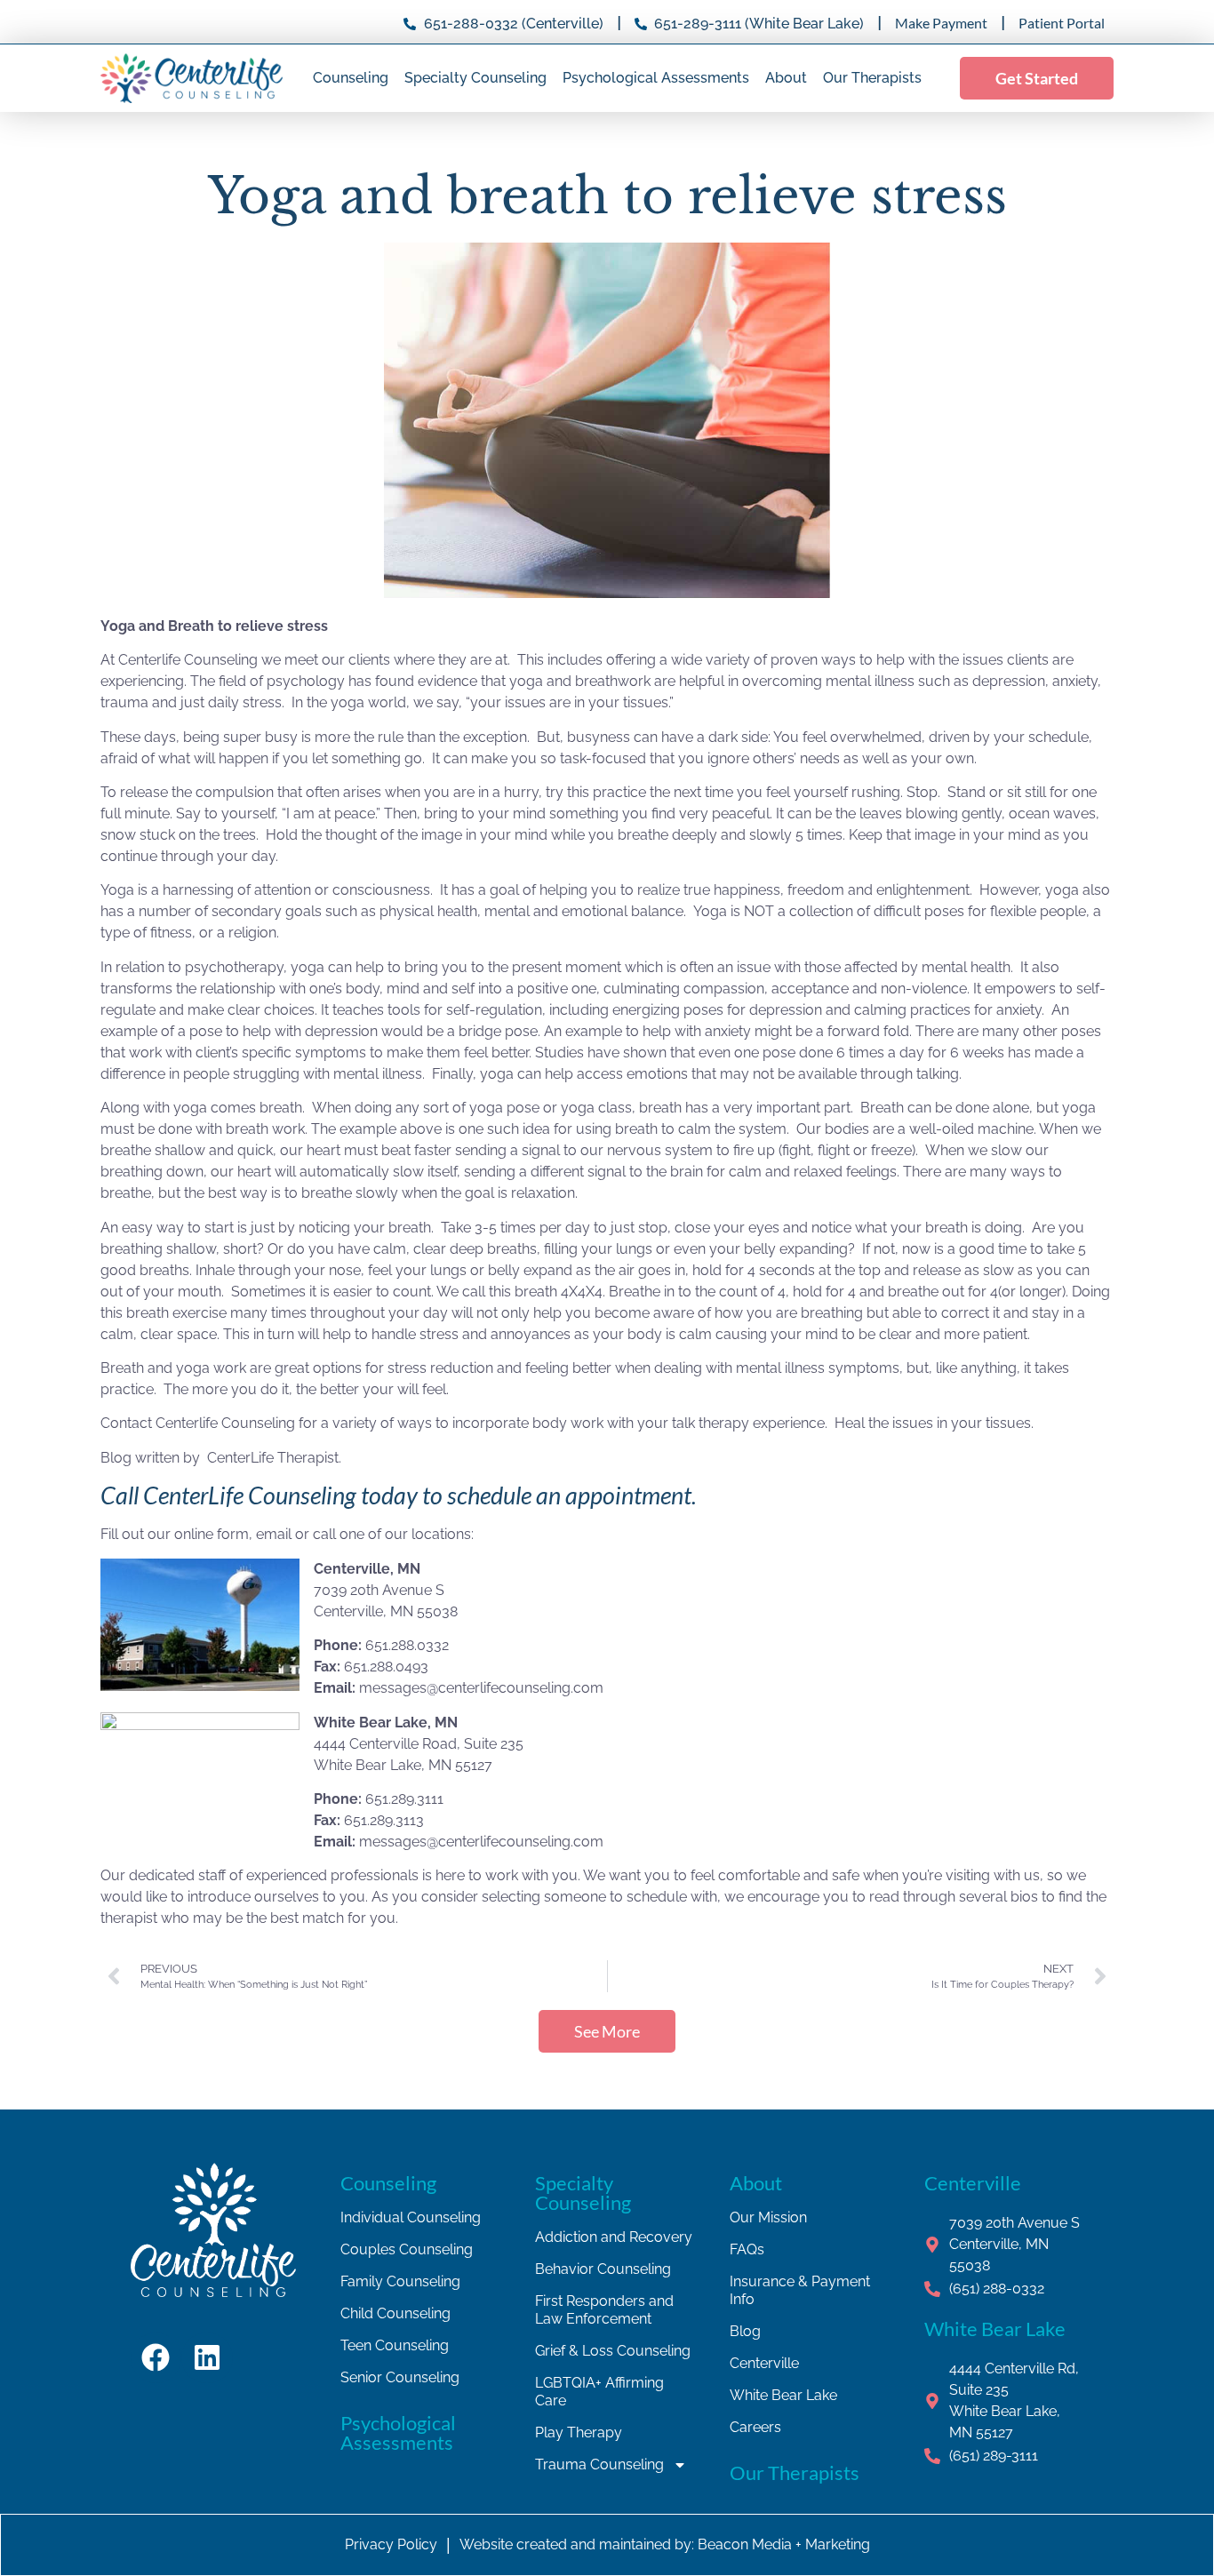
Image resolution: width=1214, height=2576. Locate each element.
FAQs (747, 2249)
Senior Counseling (400, 2377)
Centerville (764, 2363)
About (786, 78)
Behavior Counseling (603, 2269)
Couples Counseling (407, 2249)
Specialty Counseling (475, 78)
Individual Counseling (411, 2217)
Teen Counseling (395, 2345)
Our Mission (768, 2217)
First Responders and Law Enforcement (604, 2310)
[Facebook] (156, 2358)
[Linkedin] (207, 2358)
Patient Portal (1062, 23)
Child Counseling (395, 2313)
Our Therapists (872, 78)
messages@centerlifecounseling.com (481, 1688)
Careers (755, 2427)
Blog (745, 2331)
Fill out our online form (175, 1534)
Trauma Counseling (599, 2464)
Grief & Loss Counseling (613, 2351)
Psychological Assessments (656, 78)
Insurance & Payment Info (800, 2290)
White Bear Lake (783, 2395)
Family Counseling (400, 2281)
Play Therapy (579, 2432)
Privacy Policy (391, 2544)
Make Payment (941, 23)
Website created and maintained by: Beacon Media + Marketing (665, 2544)
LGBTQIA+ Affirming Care (599, 2392)
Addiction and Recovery (614, 2237)
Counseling (351, 78)
